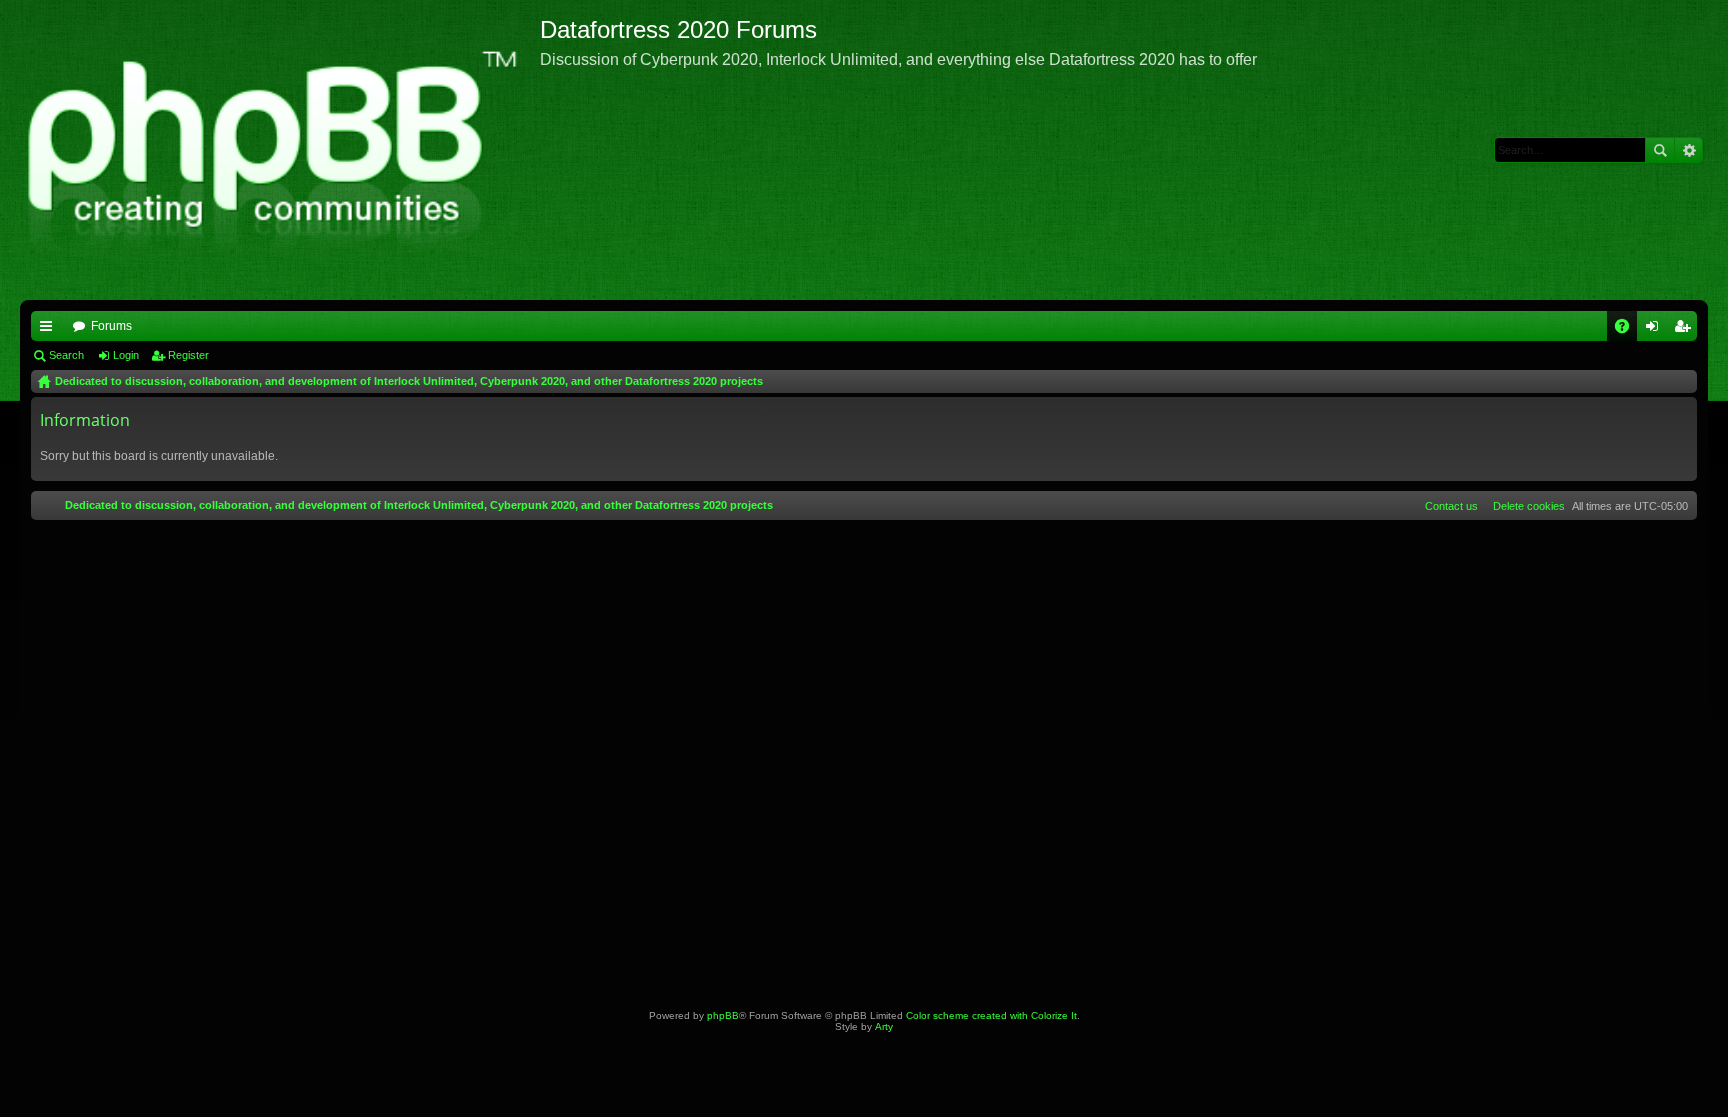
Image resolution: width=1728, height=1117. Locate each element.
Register (188, 355)
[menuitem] (1525, 506)
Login (126, 355)
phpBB (723, 1015)
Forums (111, 326)
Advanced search (1688, 150)
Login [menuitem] (1656, 330)
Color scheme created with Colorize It (991, 1015)
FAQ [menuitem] (1628, 330)
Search (1660, 150)
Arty (884, 1026)
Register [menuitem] (1686, 330)
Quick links (50, 330)
